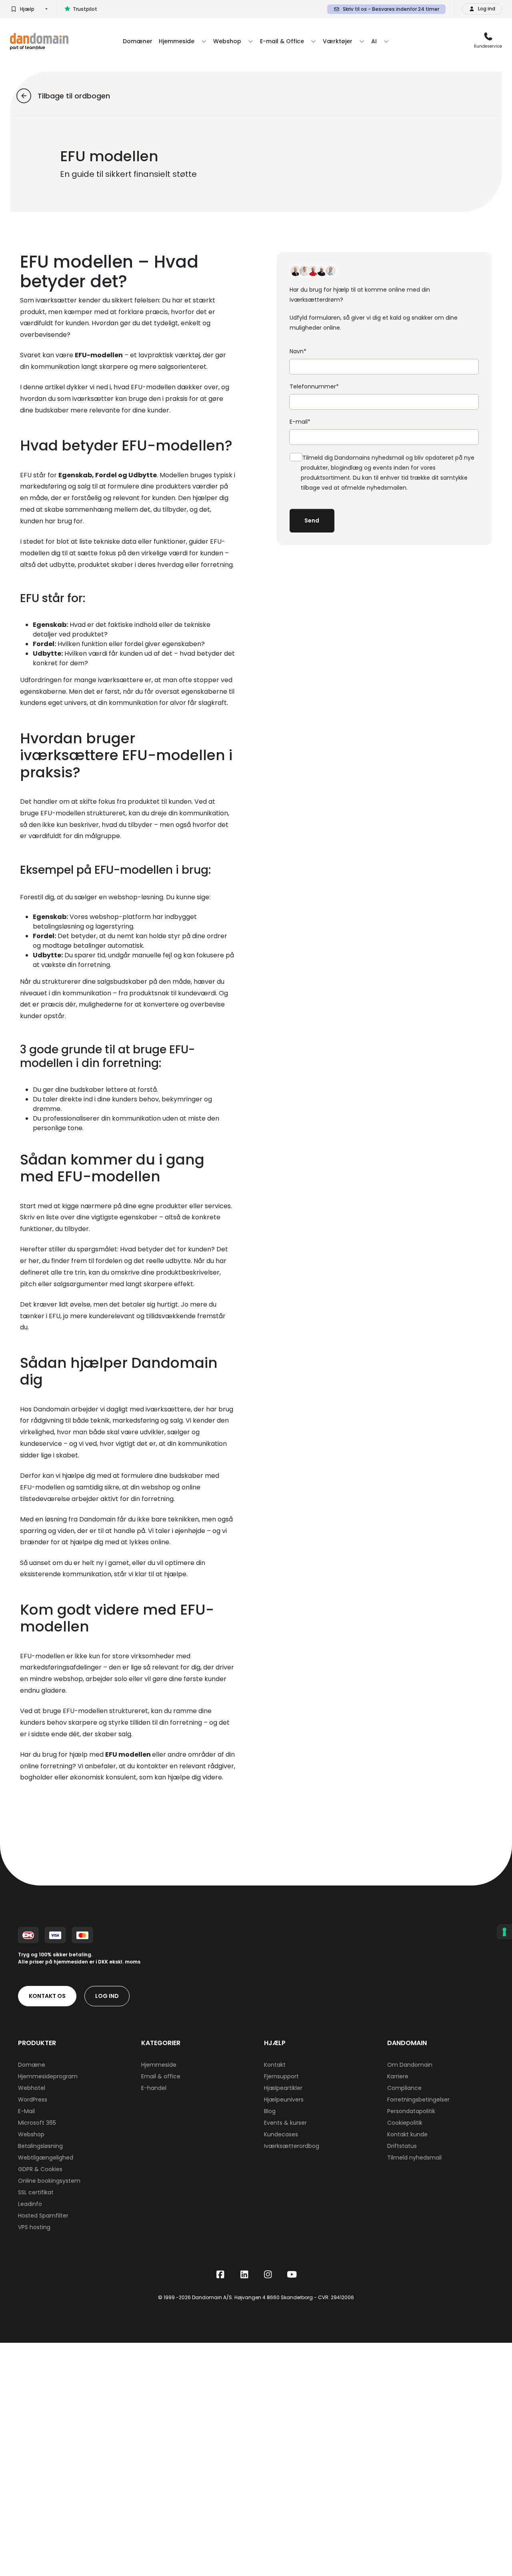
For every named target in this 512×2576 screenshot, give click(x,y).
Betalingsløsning (40, 2146)
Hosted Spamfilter (43, 2216)
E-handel (154, 2088)
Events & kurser (285, 2123)
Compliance (404, 2088)
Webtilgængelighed (46, 2158)
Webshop (31, 2134)
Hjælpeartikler (283, 2088)
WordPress (33, 2100)
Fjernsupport (281, 2076)
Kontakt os (47, 1996)
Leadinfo (30, 2204)
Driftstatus (402, 2146)
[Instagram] (268, 2275)
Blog (270, 2111)
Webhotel (32, 2088)
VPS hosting (34, 2227)
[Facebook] (220, 2275)
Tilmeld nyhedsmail (414, 2158)
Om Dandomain (410, 2065)
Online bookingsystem (49, 2181)
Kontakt (275, 2065)
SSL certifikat (36, 2192)
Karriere (398, 2076)
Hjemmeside (159, 2065)
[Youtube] (292, 2275)
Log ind (107, 1996)
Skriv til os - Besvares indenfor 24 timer (391, 9)
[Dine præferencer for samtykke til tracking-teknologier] (504, 1932)
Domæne (32, 2065)
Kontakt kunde (407, 2134)
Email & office (161, 2076)
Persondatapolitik (411, 2111)
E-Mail (26, 2111)
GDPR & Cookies (40, 2169)
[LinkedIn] (244, 2275)
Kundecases (281, 2134)
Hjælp (27, 9)
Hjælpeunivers (284, 2100)
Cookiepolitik (405, 2123)
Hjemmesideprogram (48, 2076)
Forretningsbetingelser (418, 2100)
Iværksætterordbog (292, 2146)
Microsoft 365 (37, 2123)
